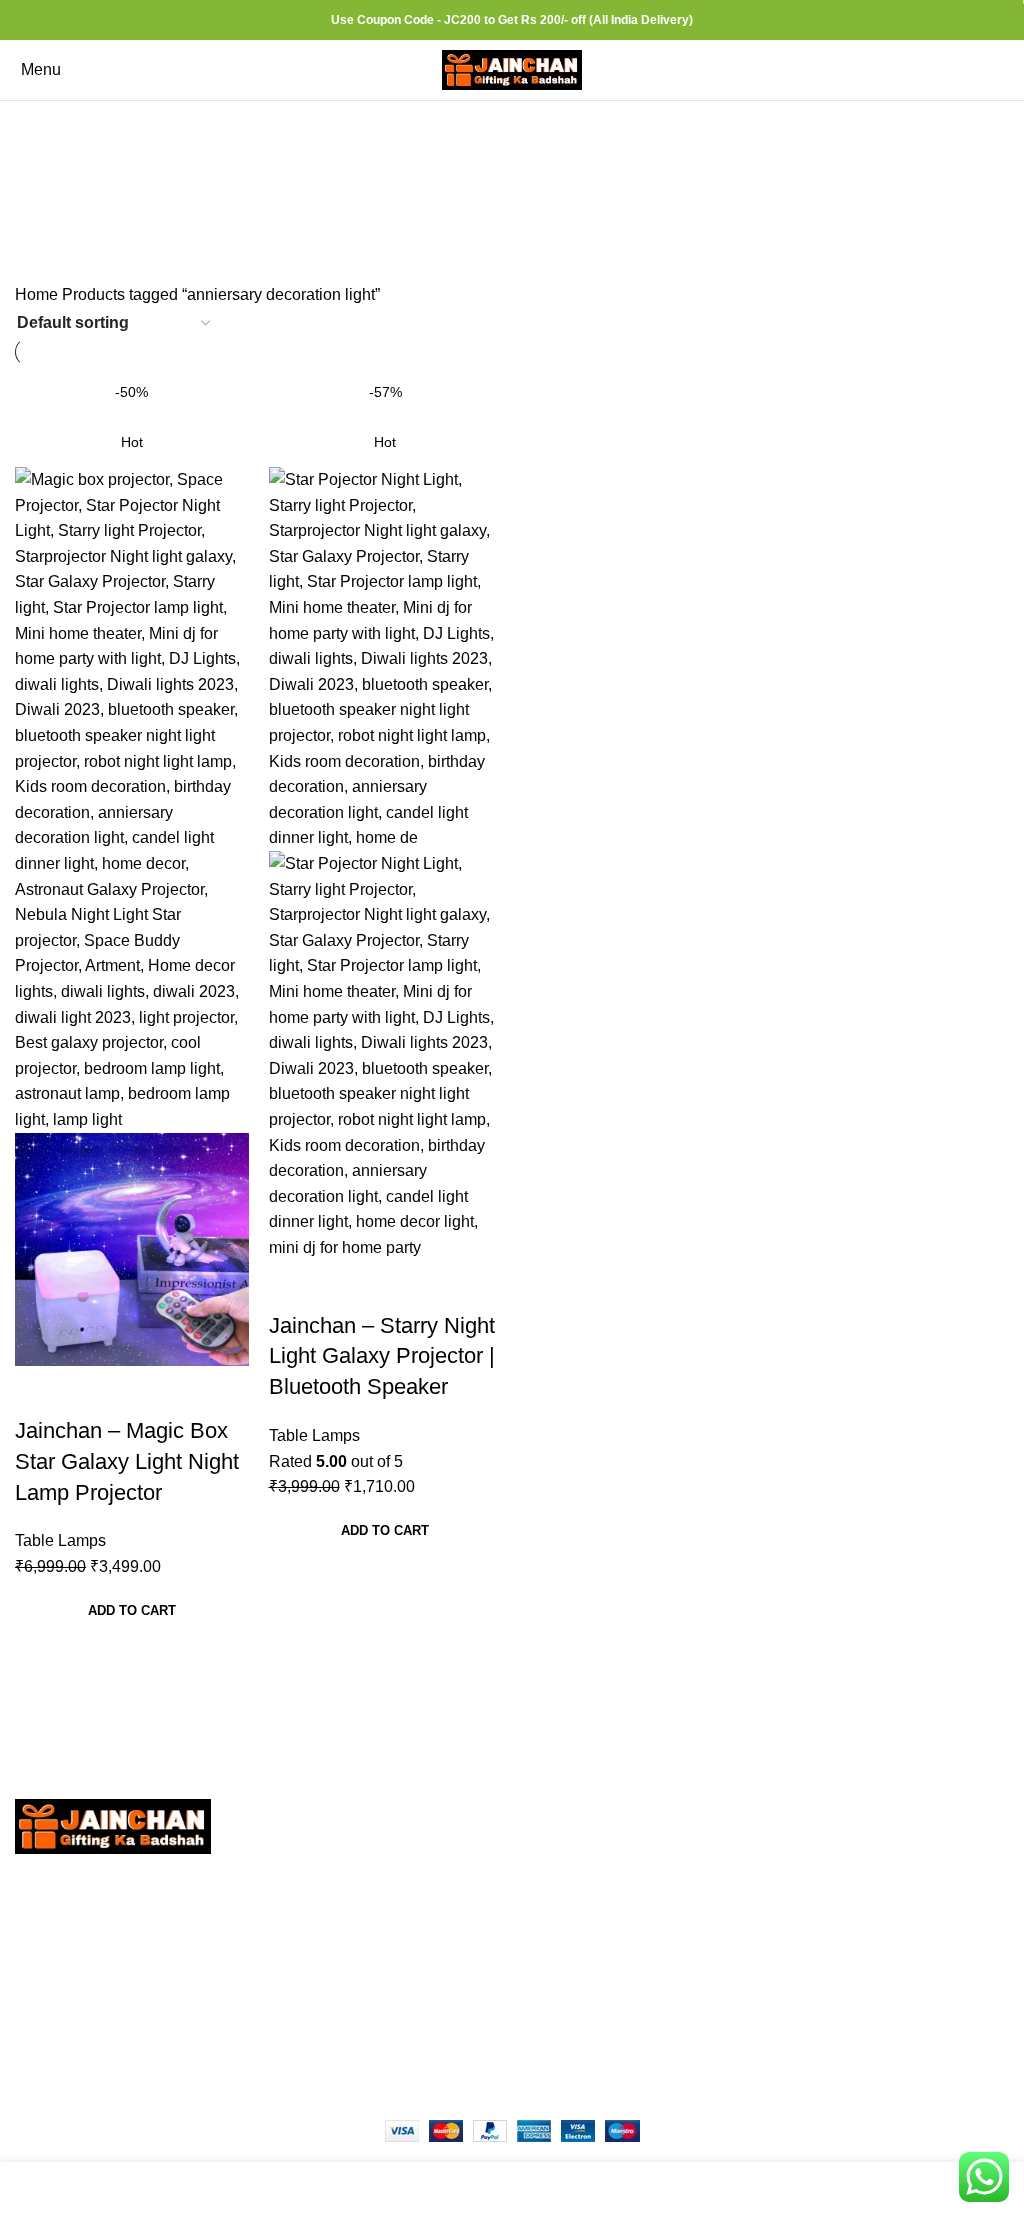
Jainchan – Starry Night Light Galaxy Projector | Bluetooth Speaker (382, 1356)
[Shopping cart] (1008, 69)
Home (38, 294)
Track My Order (752, 1959)
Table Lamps (60, 1540)
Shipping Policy (754, 1884)
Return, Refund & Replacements (813, 1846)
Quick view (94, 1391)
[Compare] (40, 1391)
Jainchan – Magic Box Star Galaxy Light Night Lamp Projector (127, 1461)
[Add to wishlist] (148, 1391)
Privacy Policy (748, 1809)
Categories (503, 184)
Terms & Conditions (767, 1921)
